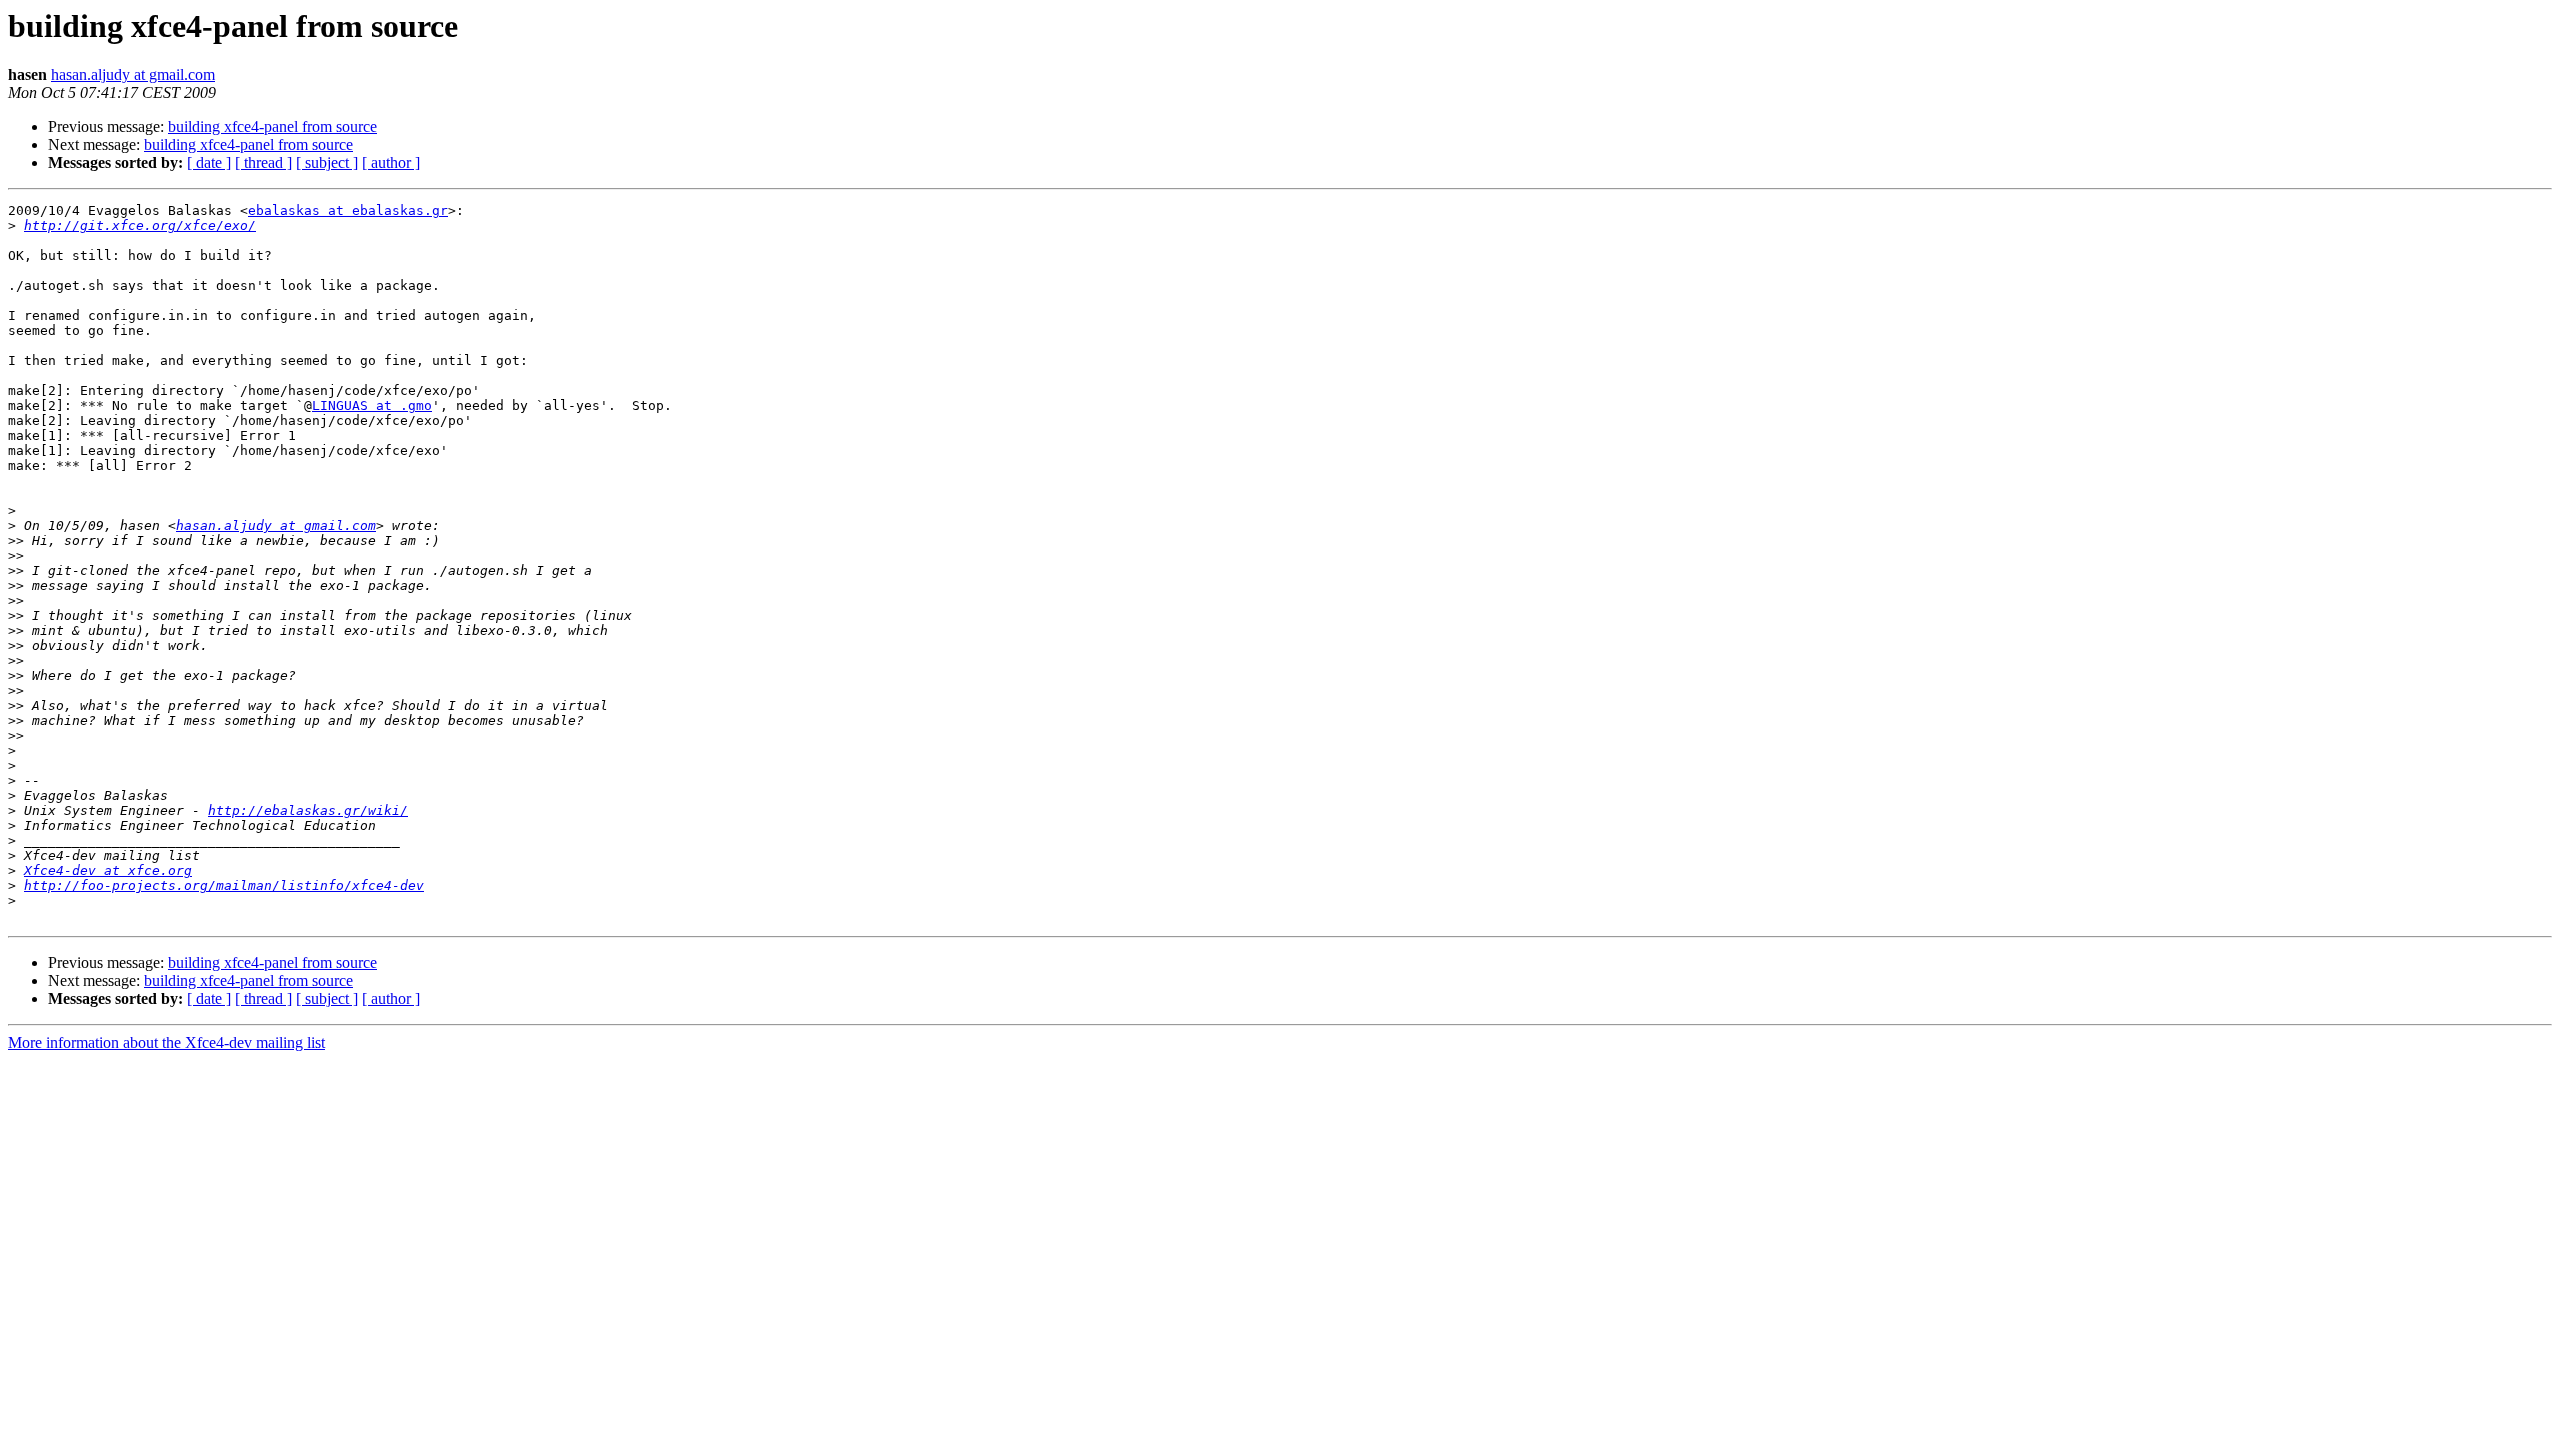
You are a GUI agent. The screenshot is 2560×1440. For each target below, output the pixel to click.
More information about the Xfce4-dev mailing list (166, 1042)
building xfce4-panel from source (272, 126)
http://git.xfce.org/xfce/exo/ (140, 225)
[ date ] (209, 162)
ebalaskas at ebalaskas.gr (348, 210)
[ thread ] (263, 162)
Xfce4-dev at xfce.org (108, 870)
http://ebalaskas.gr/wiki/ (308, 810)
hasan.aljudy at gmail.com (133, 74)
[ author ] (391, 162)
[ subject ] (327, 162)
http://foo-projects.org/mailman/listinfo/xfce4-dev (224, 885)
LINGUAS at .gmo (372, 405)
